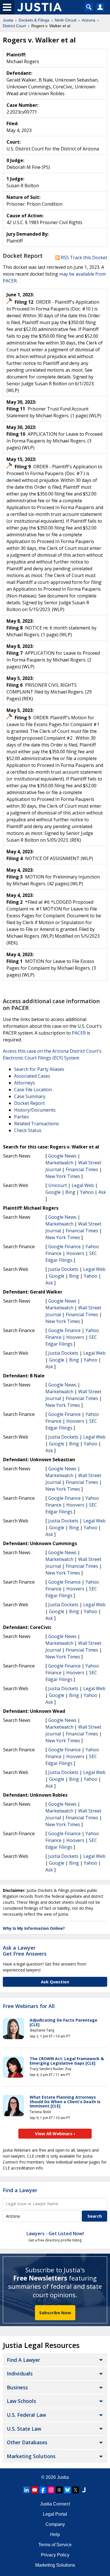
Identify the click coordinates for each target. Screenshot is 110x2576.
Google (53, 1192)
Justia (63, 2477)
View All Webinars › (55, 2133)
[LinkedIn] (27, 2490)
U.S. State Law (24, 2429)
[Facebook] (43, 2490)
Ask (102, 1192)
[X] (76, 2490)
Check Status (28, 1130)
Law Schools (21, 2401)
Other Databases (27, 2442)
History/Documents (35, 1110)
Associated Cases (32, 1076)
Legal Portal (55, 2514)
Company (55, 2524)
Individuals (20, 2373)
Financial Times (82, 1169)
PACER (79, 1033)
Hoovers (75, 1253)
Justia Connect (55, 2504)
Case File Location (33, 1090)
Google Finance (64, 1246)
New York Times (63, 1176)
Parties (22, 1117)
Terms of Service (55, 2545)
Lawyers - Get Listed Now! (55, 2233)
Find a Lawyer (20, 2190)
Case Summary (30, 1096)
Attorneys (25, 1083)
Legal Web (83, 1185)
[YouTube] (35, 2490)
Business (17, 2387)
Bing (70, 1192)
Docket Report (29, 1103)
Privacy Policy (55, 2555)
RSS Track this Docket (83, 258)
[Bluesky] (67, 2490)
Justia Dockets (63, 1269)
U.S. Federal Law (26, 2415)
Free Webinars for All (29, 2006)
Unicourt (58, 1185)
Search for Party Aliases (39, 1069)
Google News (62, 1156)
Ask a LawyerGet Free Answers (25, 1951)
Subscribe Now (55, 2313)
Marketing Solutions (31, 2456)
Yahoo (87, 1192)
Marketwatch (59, 1163)
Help (55, 2534)
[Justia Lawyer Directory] (84, 2490)
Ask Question (55, 1982)
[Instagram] (51, 2490)
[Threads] (59, 2490)
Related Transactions (37, 1124)
